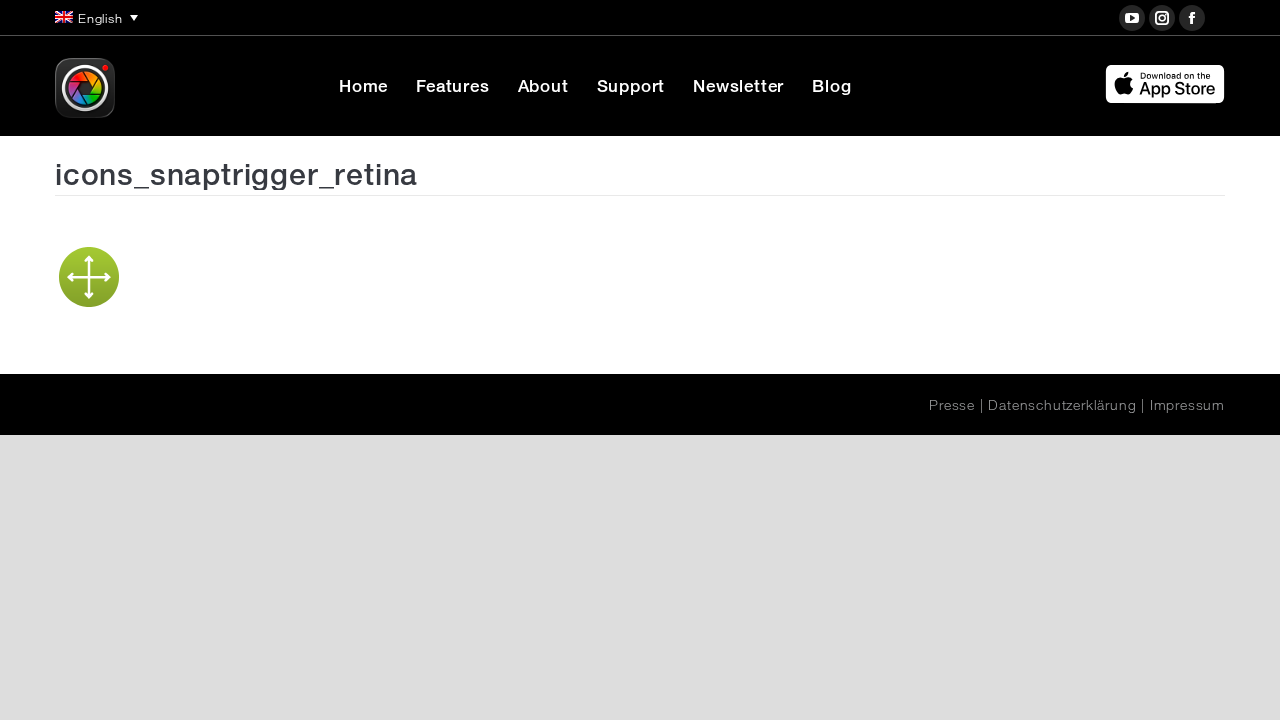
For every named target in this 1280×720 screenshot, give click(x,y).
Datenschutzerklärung (1062, 405)
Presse (952, 405)
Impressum (1187, 405)
